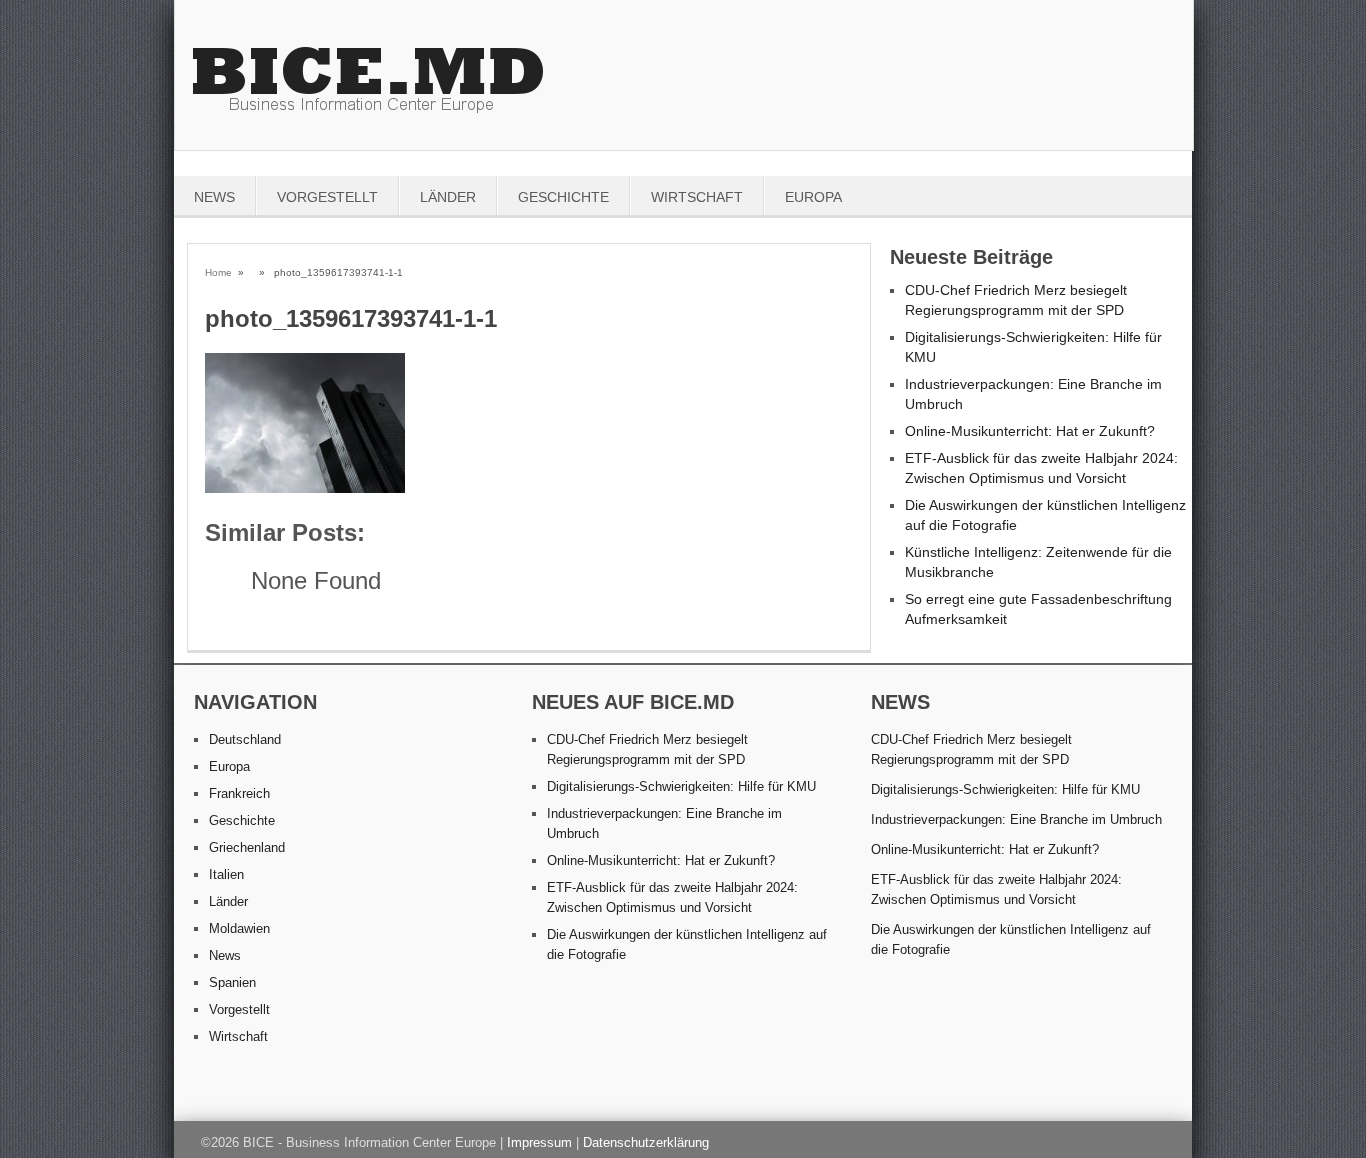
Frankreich (239, 793)
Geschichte (563, 197)
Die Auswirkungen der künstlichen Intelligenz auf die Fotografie (1011, 939)
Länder (448, 197)
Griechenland (247, 847)
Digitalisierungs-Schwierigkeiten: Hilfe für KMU (681, 786)
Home (218, 272)
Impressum (539, 1142)
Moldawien (239, 928)
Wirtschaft (697, 197)
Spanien (232, 982)
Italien (226, 874)
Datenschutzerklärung (646, 1142)
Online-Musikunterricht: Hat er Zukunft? (1030, 431)
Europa (813, 197)
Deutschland (245, 739)
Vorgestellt (327, 197)
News (214, 197)
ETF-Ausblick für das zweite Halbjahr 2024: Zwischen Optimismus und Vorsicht (996, 889)
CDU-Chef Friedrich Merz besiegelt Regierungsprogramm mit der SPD (971, 749)
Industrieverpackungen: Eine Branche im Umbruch (1016, 819)
